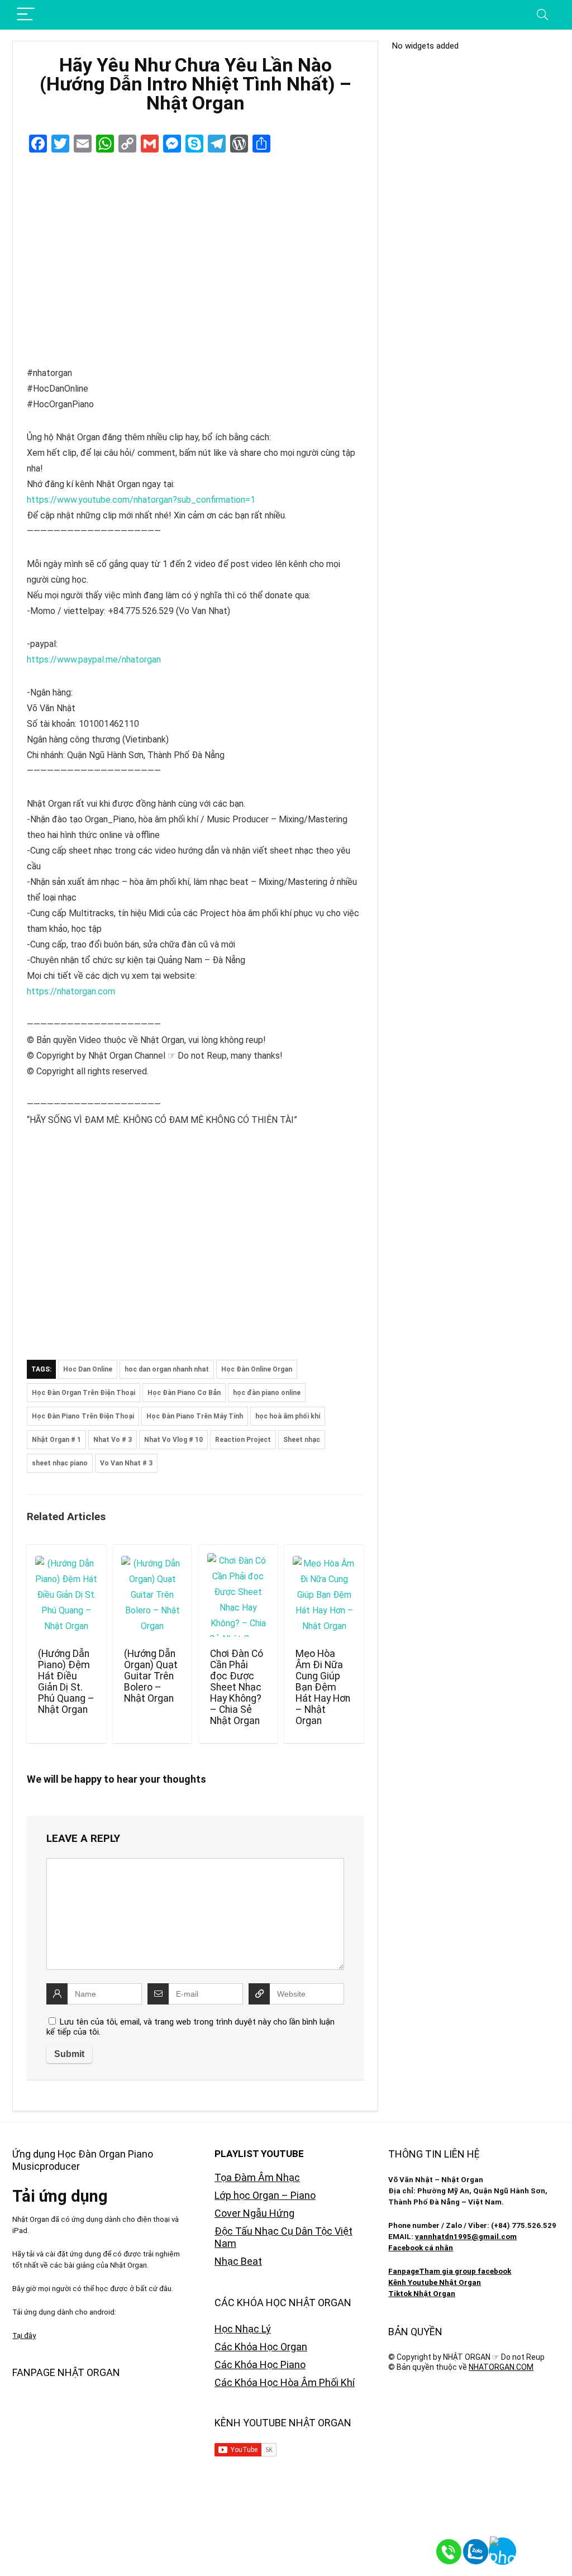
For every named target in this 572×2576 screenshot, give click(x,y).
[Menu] (26, 15)
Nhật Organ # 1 (56, 1440)
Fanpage (404, 2271)
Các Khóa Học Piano (260, 2365)
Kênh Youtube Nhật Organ (435, 2282)
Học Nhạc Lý (243, 2329)
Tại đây (24, 2335)
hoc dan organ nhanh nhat (167, 1369)
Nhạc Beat (238, 2261)
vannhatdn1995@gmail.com (466, 2237)
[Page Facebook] (544, 2548)
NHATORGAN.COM (501, 2367)
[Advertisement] (195, 1245)
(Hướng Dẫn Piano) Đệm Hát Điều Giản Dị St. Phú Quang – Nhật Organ (66, 1682)
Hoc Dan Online (88, 1369)
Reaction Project (243, 1440)
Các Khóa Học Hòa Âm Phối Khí (285, 2382)
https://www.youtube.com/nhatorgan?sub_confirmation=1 (141, 500)
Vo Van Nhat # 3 (126, 1463)
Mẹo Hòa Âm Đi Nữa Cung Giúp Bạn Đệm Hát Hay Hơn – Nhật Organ (323, 1687)
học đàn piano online (267, 1393)
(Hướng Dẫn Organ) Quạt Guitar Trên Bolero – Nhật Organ (151, 1676)
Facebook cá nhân (421, 2248)
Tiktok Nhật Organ (422, 2294)
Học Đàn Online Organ (257, 1369)
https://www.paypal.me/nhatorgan (94, 660)
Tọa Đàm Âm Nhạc (257, 2177)
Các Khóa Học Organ (261, 2347)
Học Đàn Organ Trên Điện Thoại (84, 1393)
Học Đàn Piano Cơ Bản (184, 1393)
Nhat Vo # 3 (113, 1440)
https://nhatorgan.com (71, 991)
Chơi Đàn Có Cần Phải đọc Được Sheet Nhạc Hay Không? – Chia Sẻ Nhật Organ (237, 1687)
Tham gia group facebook (465, 2271)
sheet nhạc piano (60, 1463)
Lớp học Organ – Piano (265, 2195)
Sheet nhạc (302, 1440)
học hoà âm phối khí (288, 1416)
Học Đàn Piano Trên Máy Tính (195, 1416)
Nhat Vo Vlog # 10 (173, 1440)
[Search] (542, 15)
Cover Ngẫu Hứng (254, 2213)
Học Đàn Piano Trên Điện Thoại (83, 1416)
